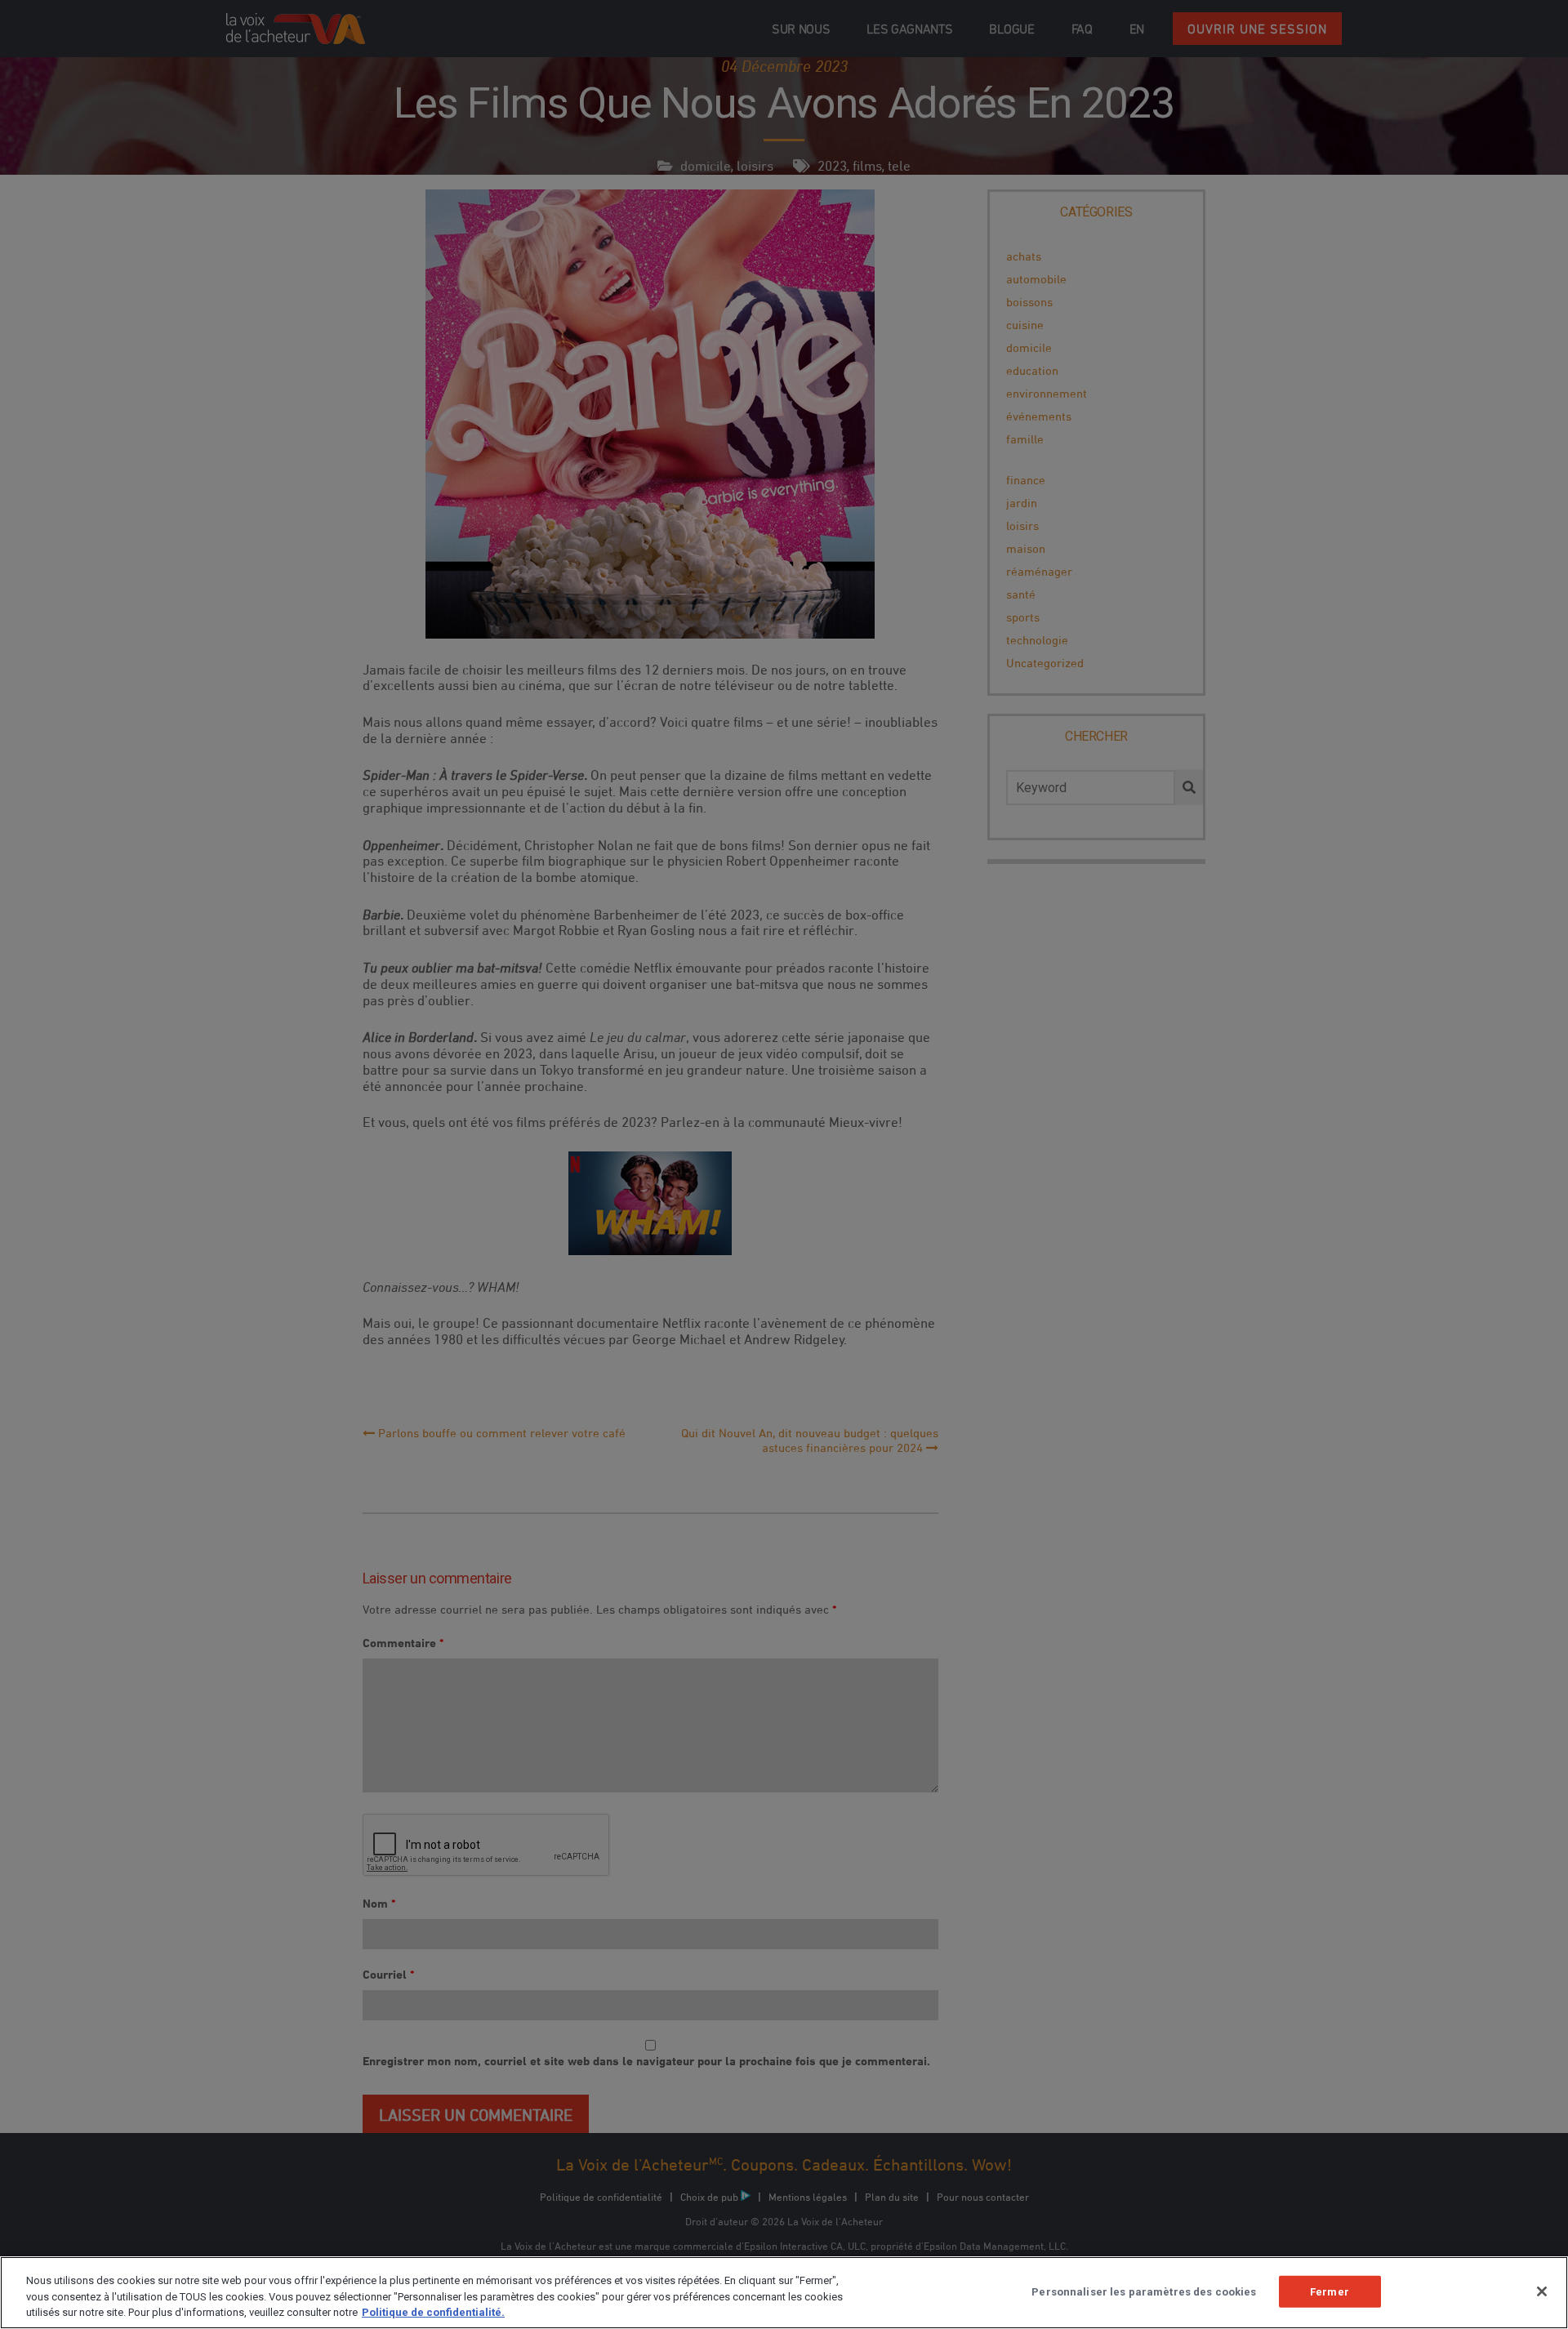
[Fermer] (1542, 2291)
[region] (784, 2293)
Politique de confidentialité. (433, 2312)
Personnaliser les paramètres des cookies (1144, 2291)
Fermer (1330, 2291)
